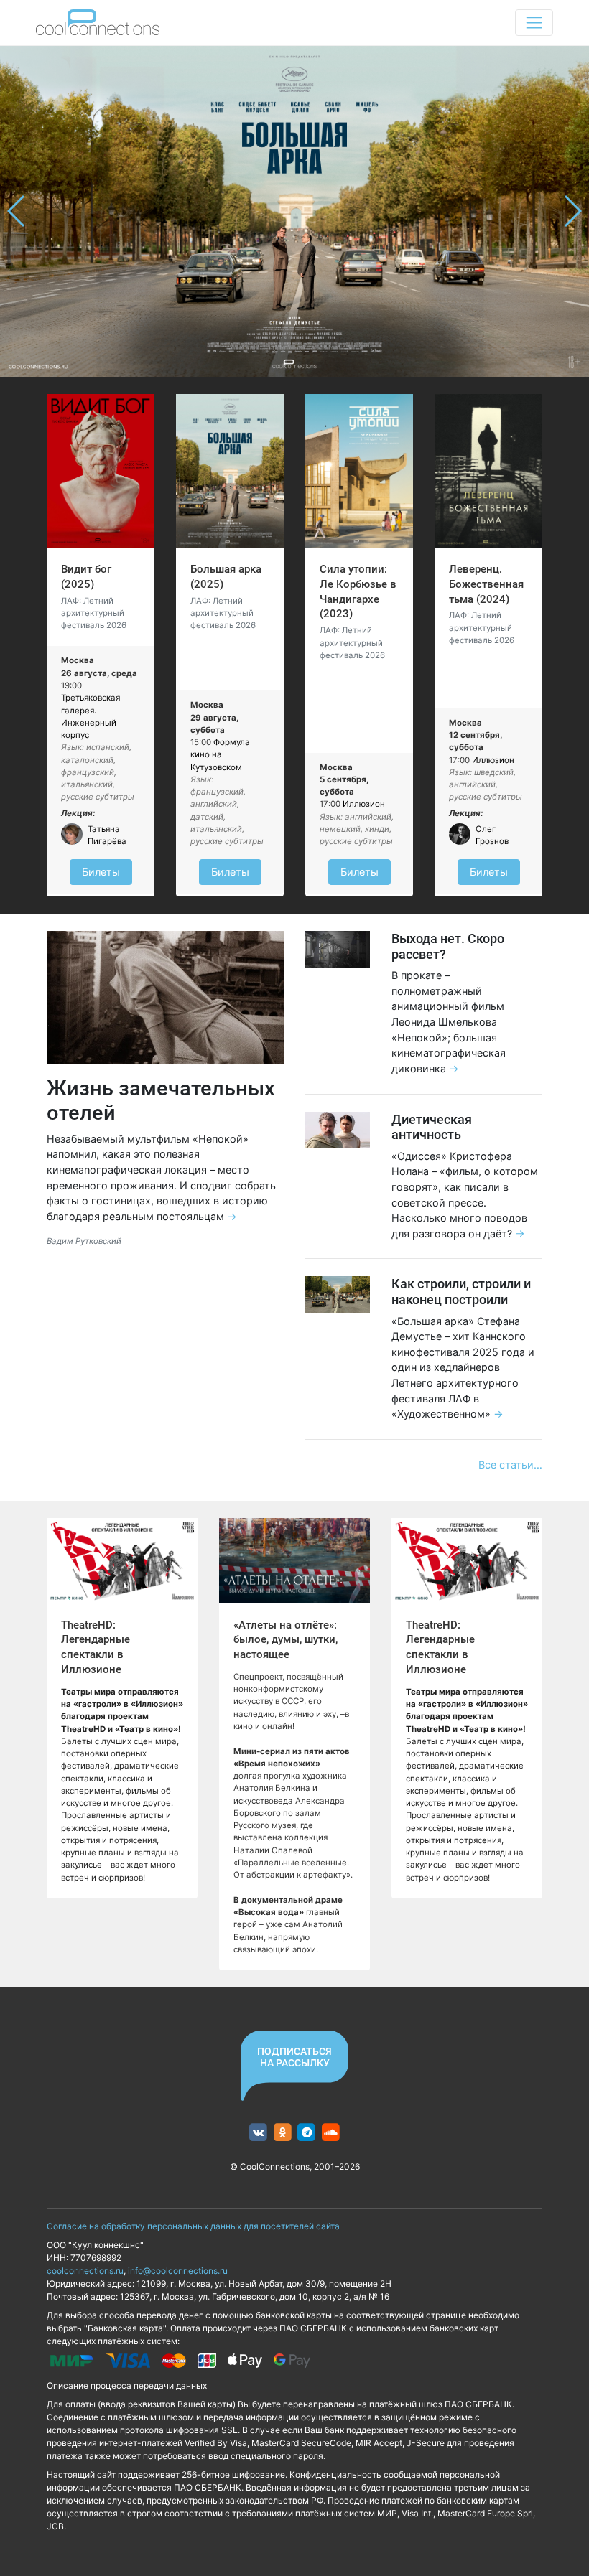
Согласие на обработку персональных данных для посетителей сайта (193, 2226)
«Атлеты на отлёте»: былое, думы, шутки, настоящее (286, 1640)
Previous (17, 211)
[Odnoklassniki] (283, 2133)
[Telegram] (307, 2133)
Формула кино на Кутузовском (220, 755)
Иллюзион (364, 804)
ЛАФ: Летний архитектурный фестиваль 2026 (94, 613)
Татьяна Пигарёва (107, 835)
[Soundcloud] (331, 2133)
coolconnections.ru (85, 2271)
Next (572, 211)
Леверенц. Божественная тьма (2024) (486, 584)
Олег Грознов (492, 835)
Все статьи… (510, 1465)
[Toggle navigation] (534, 23)
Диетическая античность (432, 1127)
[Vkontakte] (258, 2133)
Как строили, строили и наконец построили (461, 1292)
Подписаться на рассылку (294, 2057)
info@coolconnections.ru (178, 2271)
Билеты (101, 872)
